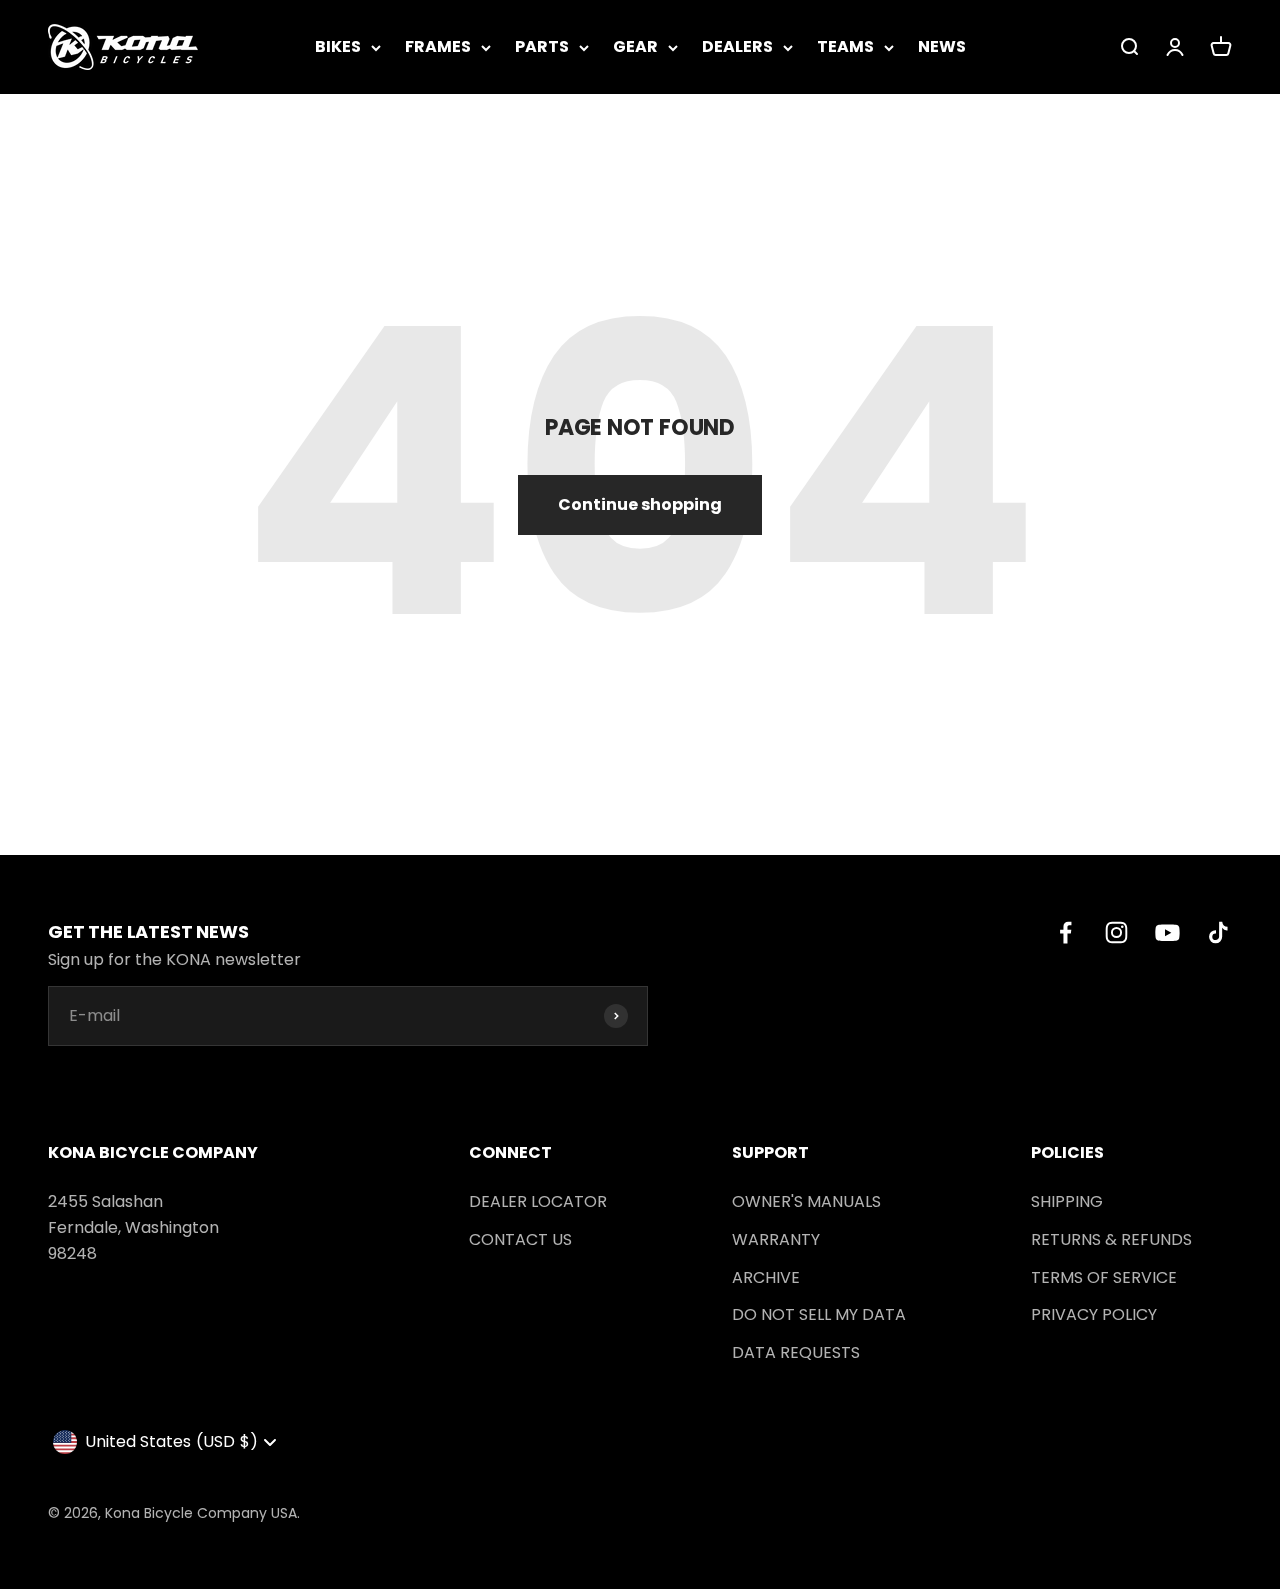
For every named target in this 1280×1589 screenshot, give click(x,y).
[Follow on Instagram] (1116, 932)
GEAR (635, 46)
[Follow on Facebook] (1065, 932)
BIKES (338, 46)
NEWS (942, 46)
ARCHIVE (766, 1277)
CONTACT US (520, 1239)
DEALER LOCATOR (538, 1201)
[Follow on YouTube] (1167, 932)
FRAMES (438, 46)
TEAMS (845, 46)
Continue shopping (640, 504)
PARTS (542, 46)
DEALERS (737, 46)
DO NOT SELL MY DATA (819, 1314)
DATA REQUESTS (796, 1352)
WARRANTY (776, 1239)
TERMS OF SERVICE (1104, 1277)
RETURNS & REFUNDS (1111, 1239)
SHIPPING (1067, 1201)
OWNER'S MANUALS (806, 1201)
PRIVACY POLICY (1094, 1314)
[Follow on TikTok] (1218, 932)
